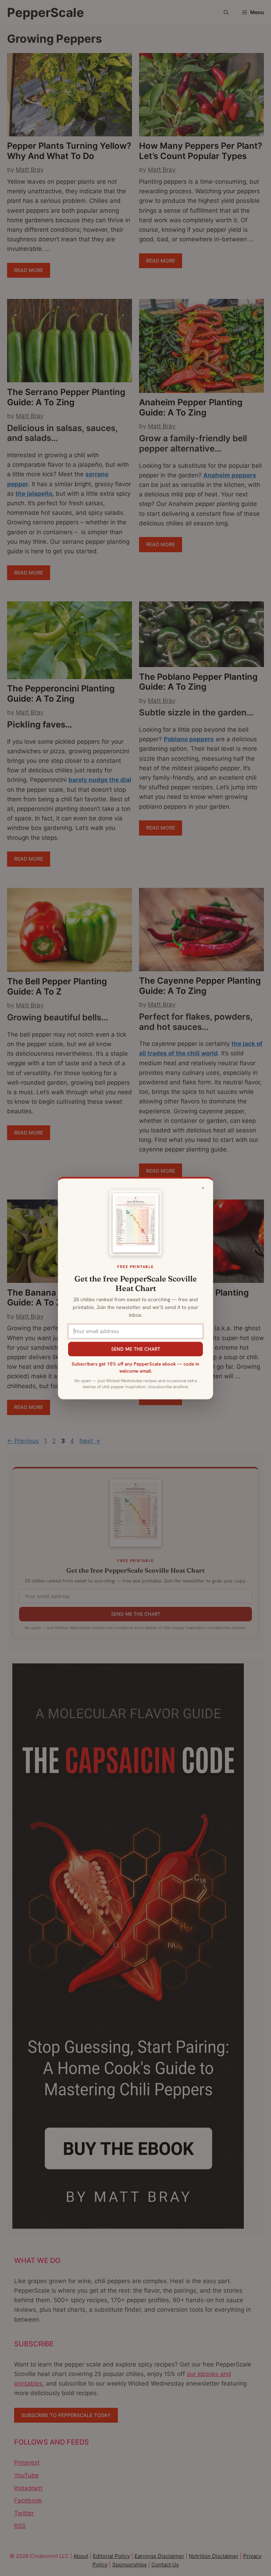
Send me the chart (136, 1349)
